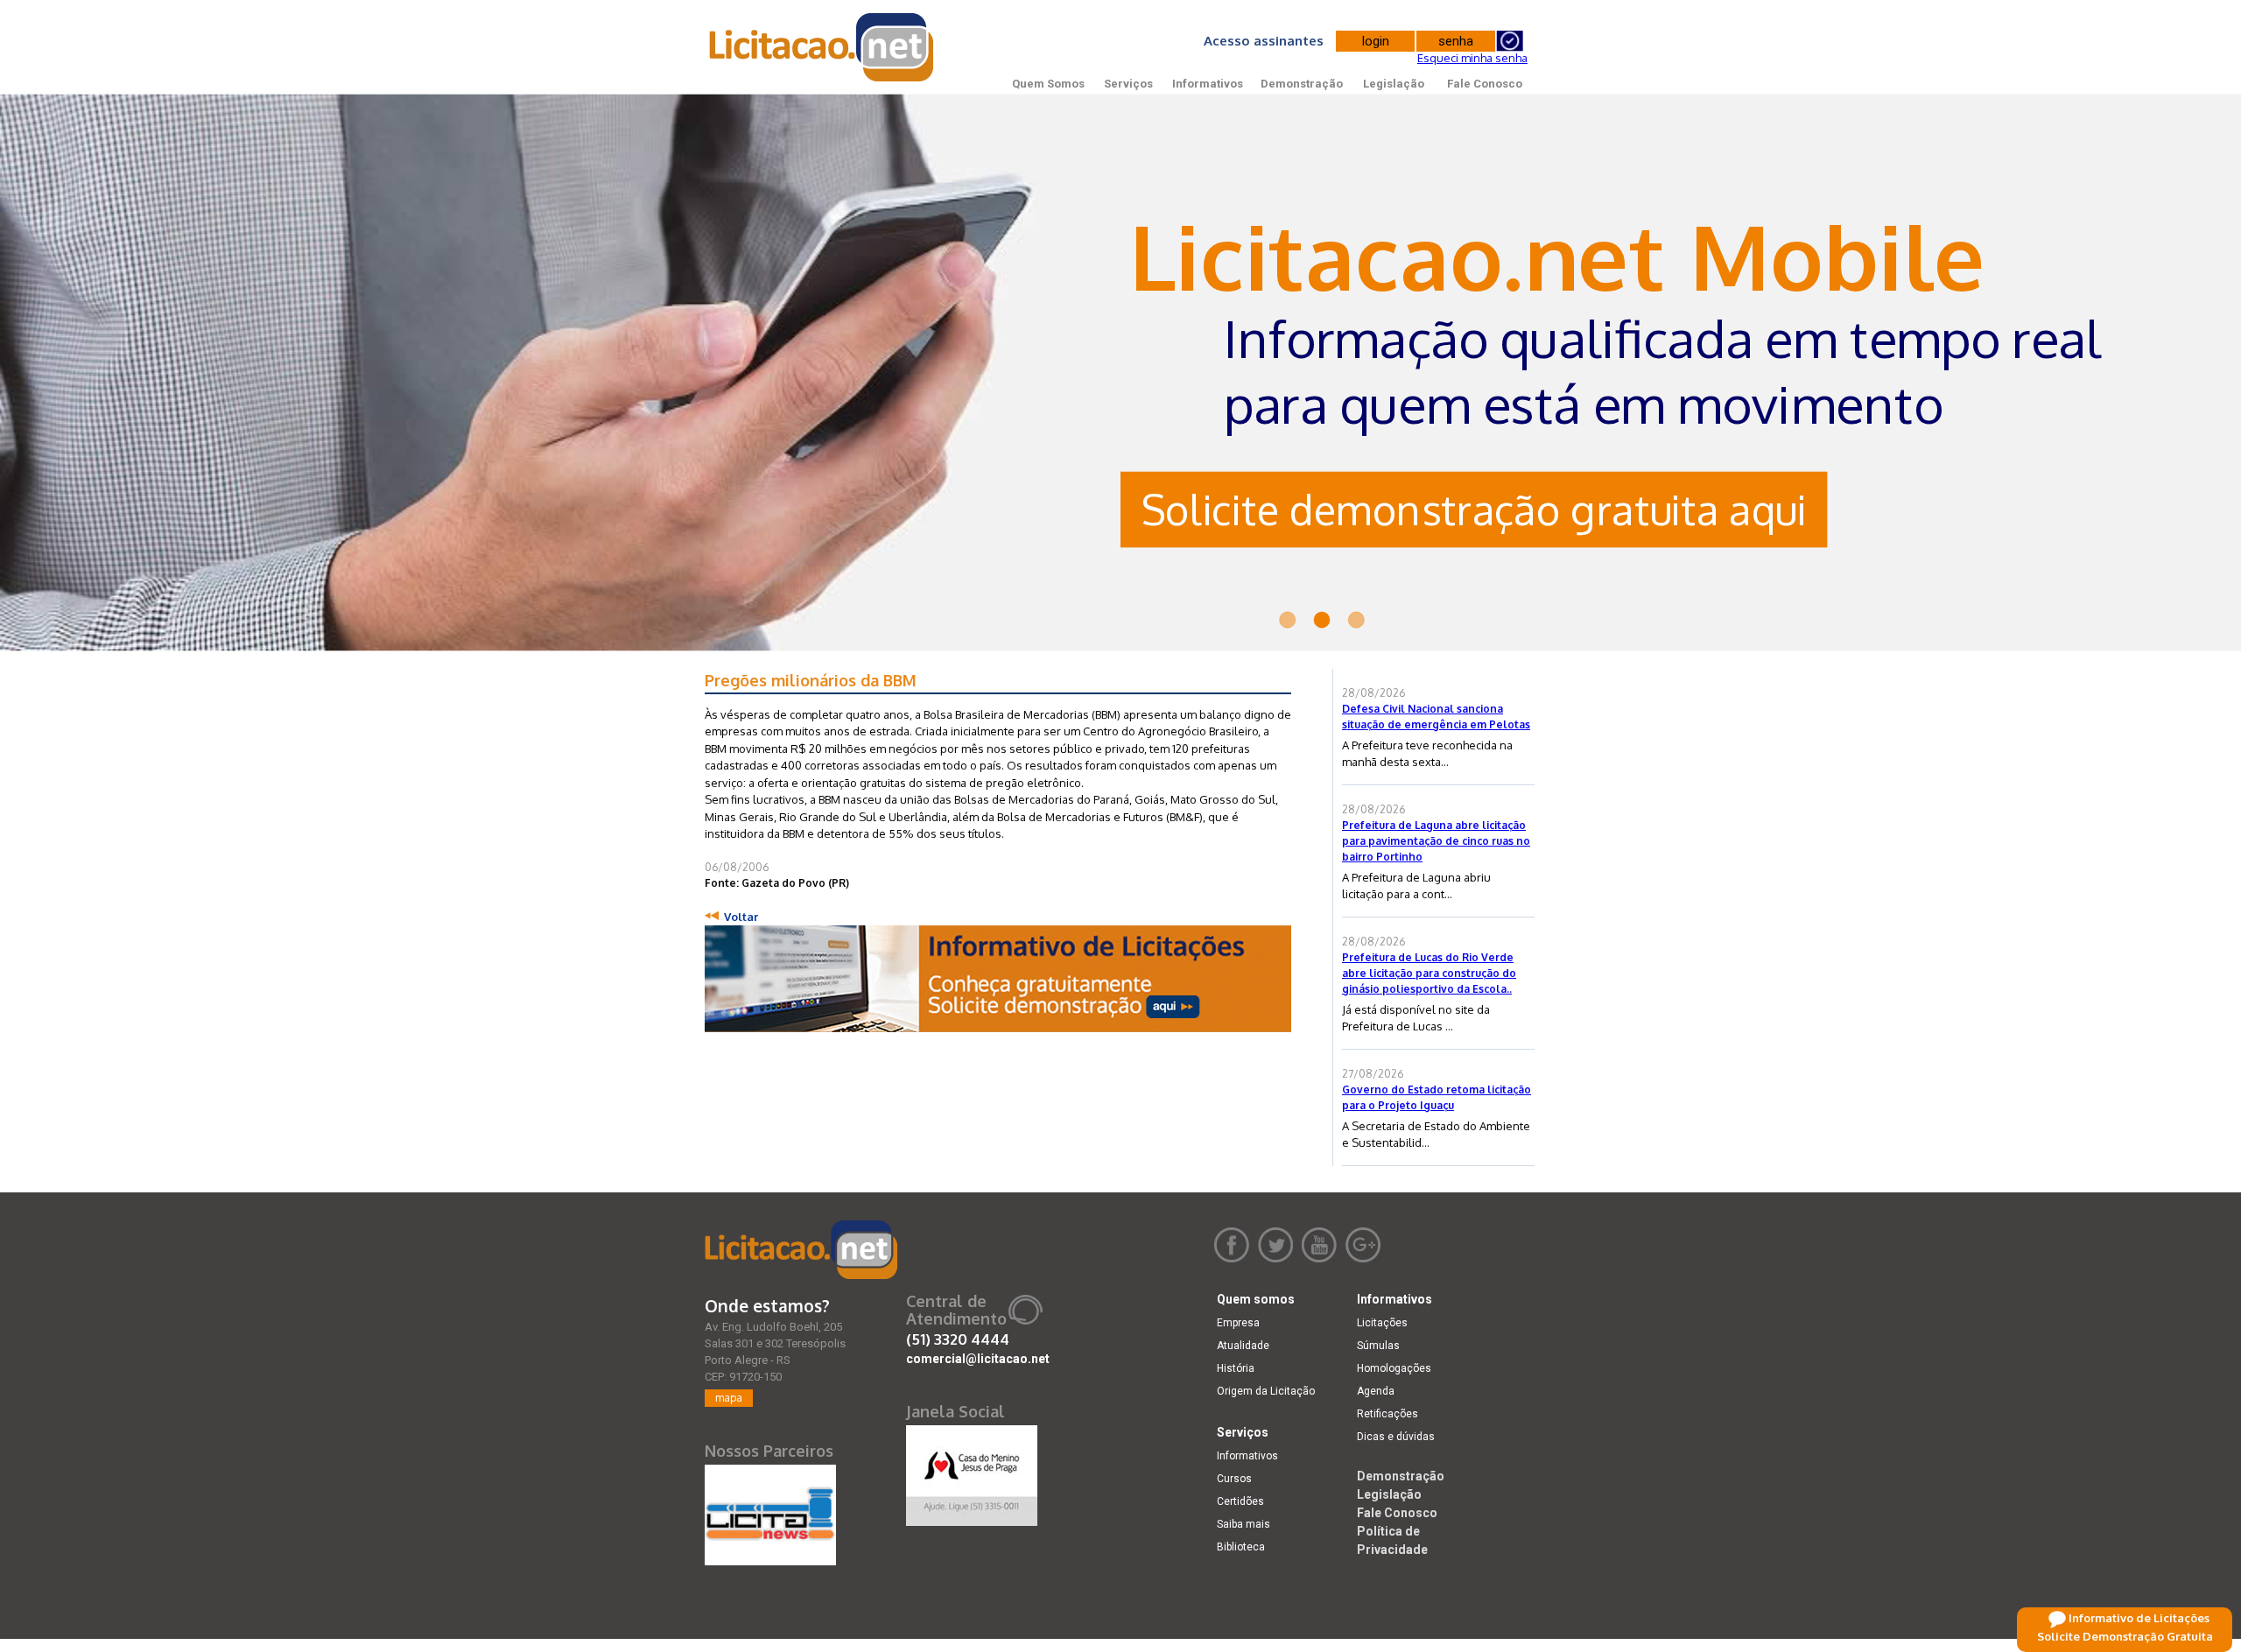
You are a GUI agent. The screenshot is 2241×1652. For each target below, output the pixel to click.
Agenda (1376, 1391)
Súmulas (1378, 1346)
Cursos (1234, 1479)
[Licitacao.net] (801, 1250)
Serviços (1128, 84)
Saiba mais (1243, 1524)
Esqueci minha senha (1472, 58)
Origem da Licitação (1266, 1391)
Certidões (1240, 1501)
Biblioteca (1241, 1547)
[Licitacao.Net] (822, 47)
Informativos (1208, 84)
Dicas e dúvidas (1396, 1437)
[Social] (972, 1472)
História (1236, 1368)
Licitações (1382, 1323)
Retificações (1387, 1414)
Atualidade (1243, 1346)
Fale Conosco (1485, 84)
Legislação (1394, 84)
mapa (729, 1398)
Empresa (1238, 1323)
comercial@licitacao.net (978, 1359)
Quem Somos (1048, 84)
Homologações (1394, 1368)
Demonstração (1302, 84)
